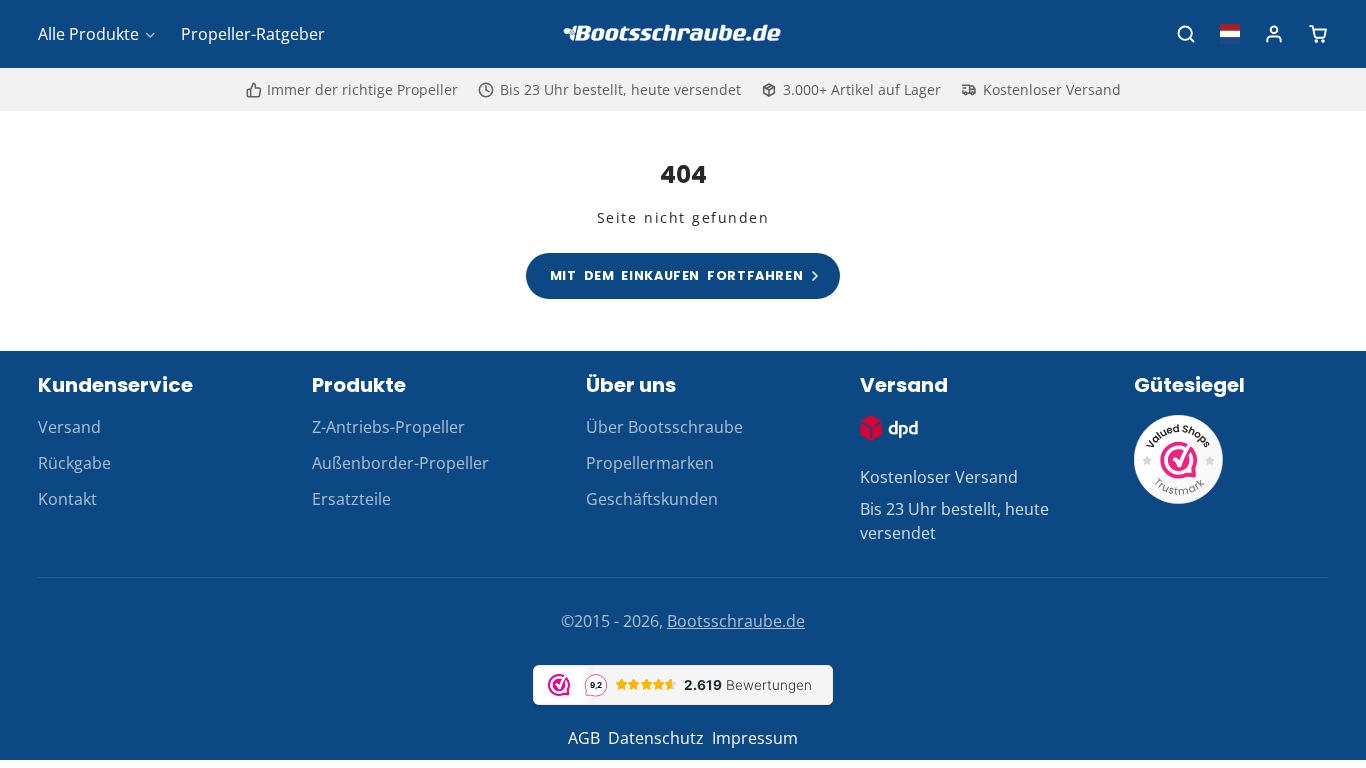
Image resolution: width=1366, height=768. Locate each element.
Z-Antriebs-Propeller (388, 427)
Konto (1274, 34)
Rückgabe (74, 463)
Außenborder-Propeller (400, 463)
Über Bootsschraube (664, 427)
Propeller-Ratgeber (253, 34)
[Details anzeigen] (889, 428)
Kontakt (67, 499)
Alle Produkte (88, 34)
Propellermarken (650, 463)
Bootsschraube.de (736, 621)
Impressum (755, 738)
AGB (584, 738)
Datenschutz (656, 738)
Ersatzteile (351, 499)
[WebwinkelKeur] (1179, 499)
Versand (69, 427)
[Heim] (683, 34)
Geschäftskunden (652, 499)
